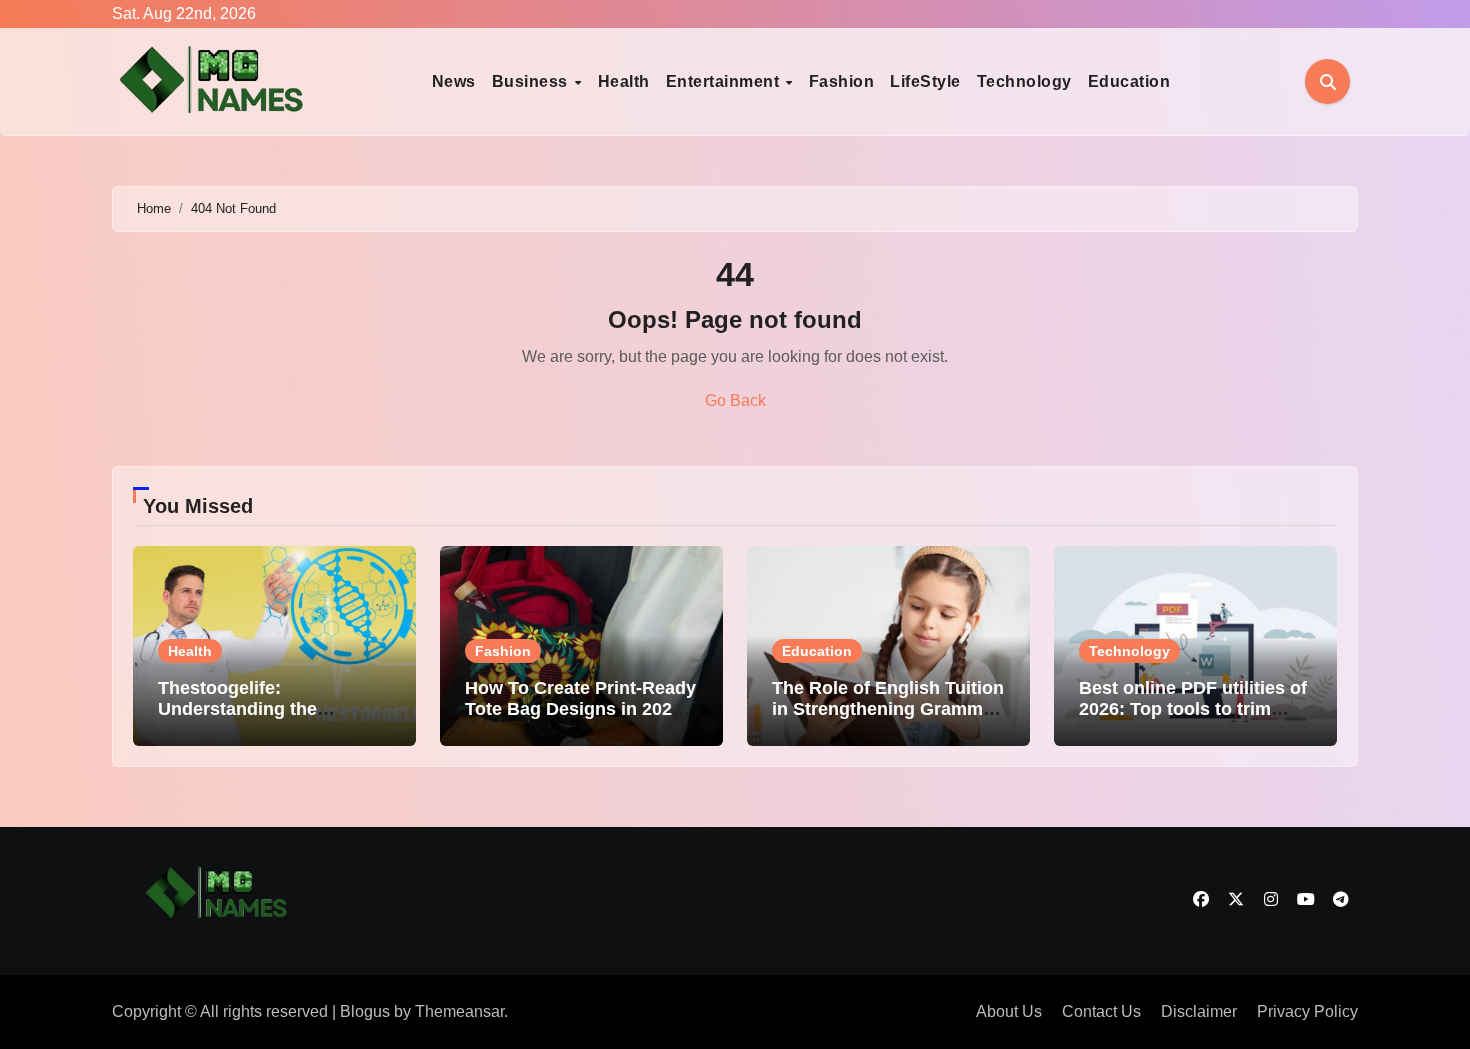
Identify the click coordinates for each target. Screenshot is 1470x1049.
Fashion (842, 81)
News (454, 81)
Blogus (365, 1011)
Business (532, 81)
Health (624, 81)
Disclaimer (1199, 1011)
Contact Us (1101, 1011)
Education (1129, 81)
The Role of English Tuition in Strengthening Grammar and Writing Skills (888, 709)
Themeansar (459, 1011)
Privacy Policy (1307, 1011)
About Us (1009, 1011)
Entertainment (725, 81)
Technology (1024, 81)
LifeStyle (925, 81)
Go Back (735, 400)
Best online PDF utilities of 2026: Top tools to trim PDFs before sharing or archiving (1193, 720)
